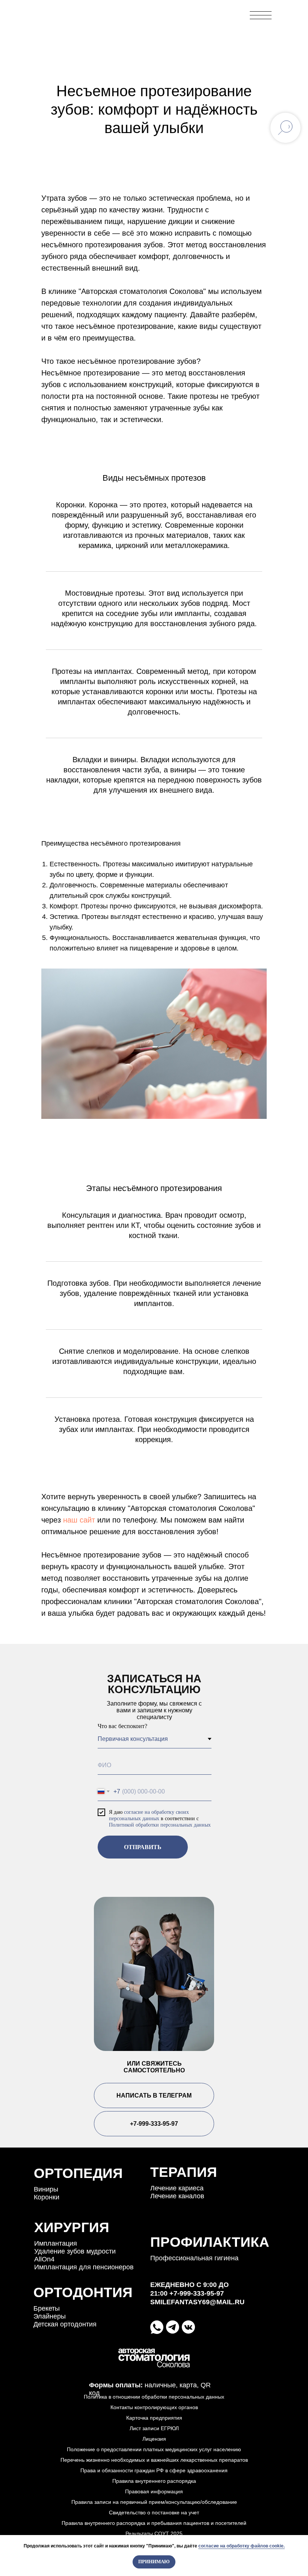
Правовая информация (154, 2491)
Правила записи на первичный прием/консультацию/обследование (154, 2502)
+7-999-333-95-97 (211, 15)
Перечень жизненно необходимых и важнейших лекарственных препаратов (154, 2460)
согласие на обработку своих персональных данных (149, 1815)
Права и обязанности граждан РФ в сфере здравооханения (154, 2470)
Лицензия (154, 2439)
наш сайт (78, 1520)
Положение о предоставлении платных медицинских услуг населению (154, 2449)
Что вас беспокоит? (122, 1726)
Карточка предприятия (154, 2418)
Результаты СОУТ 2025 (154, 2534)
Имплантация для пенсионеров (84, 2267)
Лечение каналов (177, 2196)
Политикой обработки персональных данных (160, 1825)
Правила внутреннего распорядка (154, 2481)
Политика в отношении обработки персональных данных (154, 2397)
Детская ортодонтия (65, 2324)
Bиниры (46, 2189)
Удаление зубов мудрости (75, 2251)
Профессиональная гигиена (194, 2258)
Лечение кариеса (177, 2188)
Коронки (47, 2197)
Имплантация (56, 2243)
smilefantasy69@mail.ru (197, 2302)
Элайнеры (50, 2316)
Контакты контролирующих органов (154, 2407)
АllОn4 (44, 2259)
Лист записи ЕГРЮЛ (154, 2428)
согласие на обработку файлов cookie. (242, 2546)
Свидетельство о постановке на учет (154, 2512)
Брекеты (47, 2308)
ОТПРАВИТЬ (143, 1847)
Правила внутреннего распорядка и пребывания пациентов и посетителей (154, 2523)
